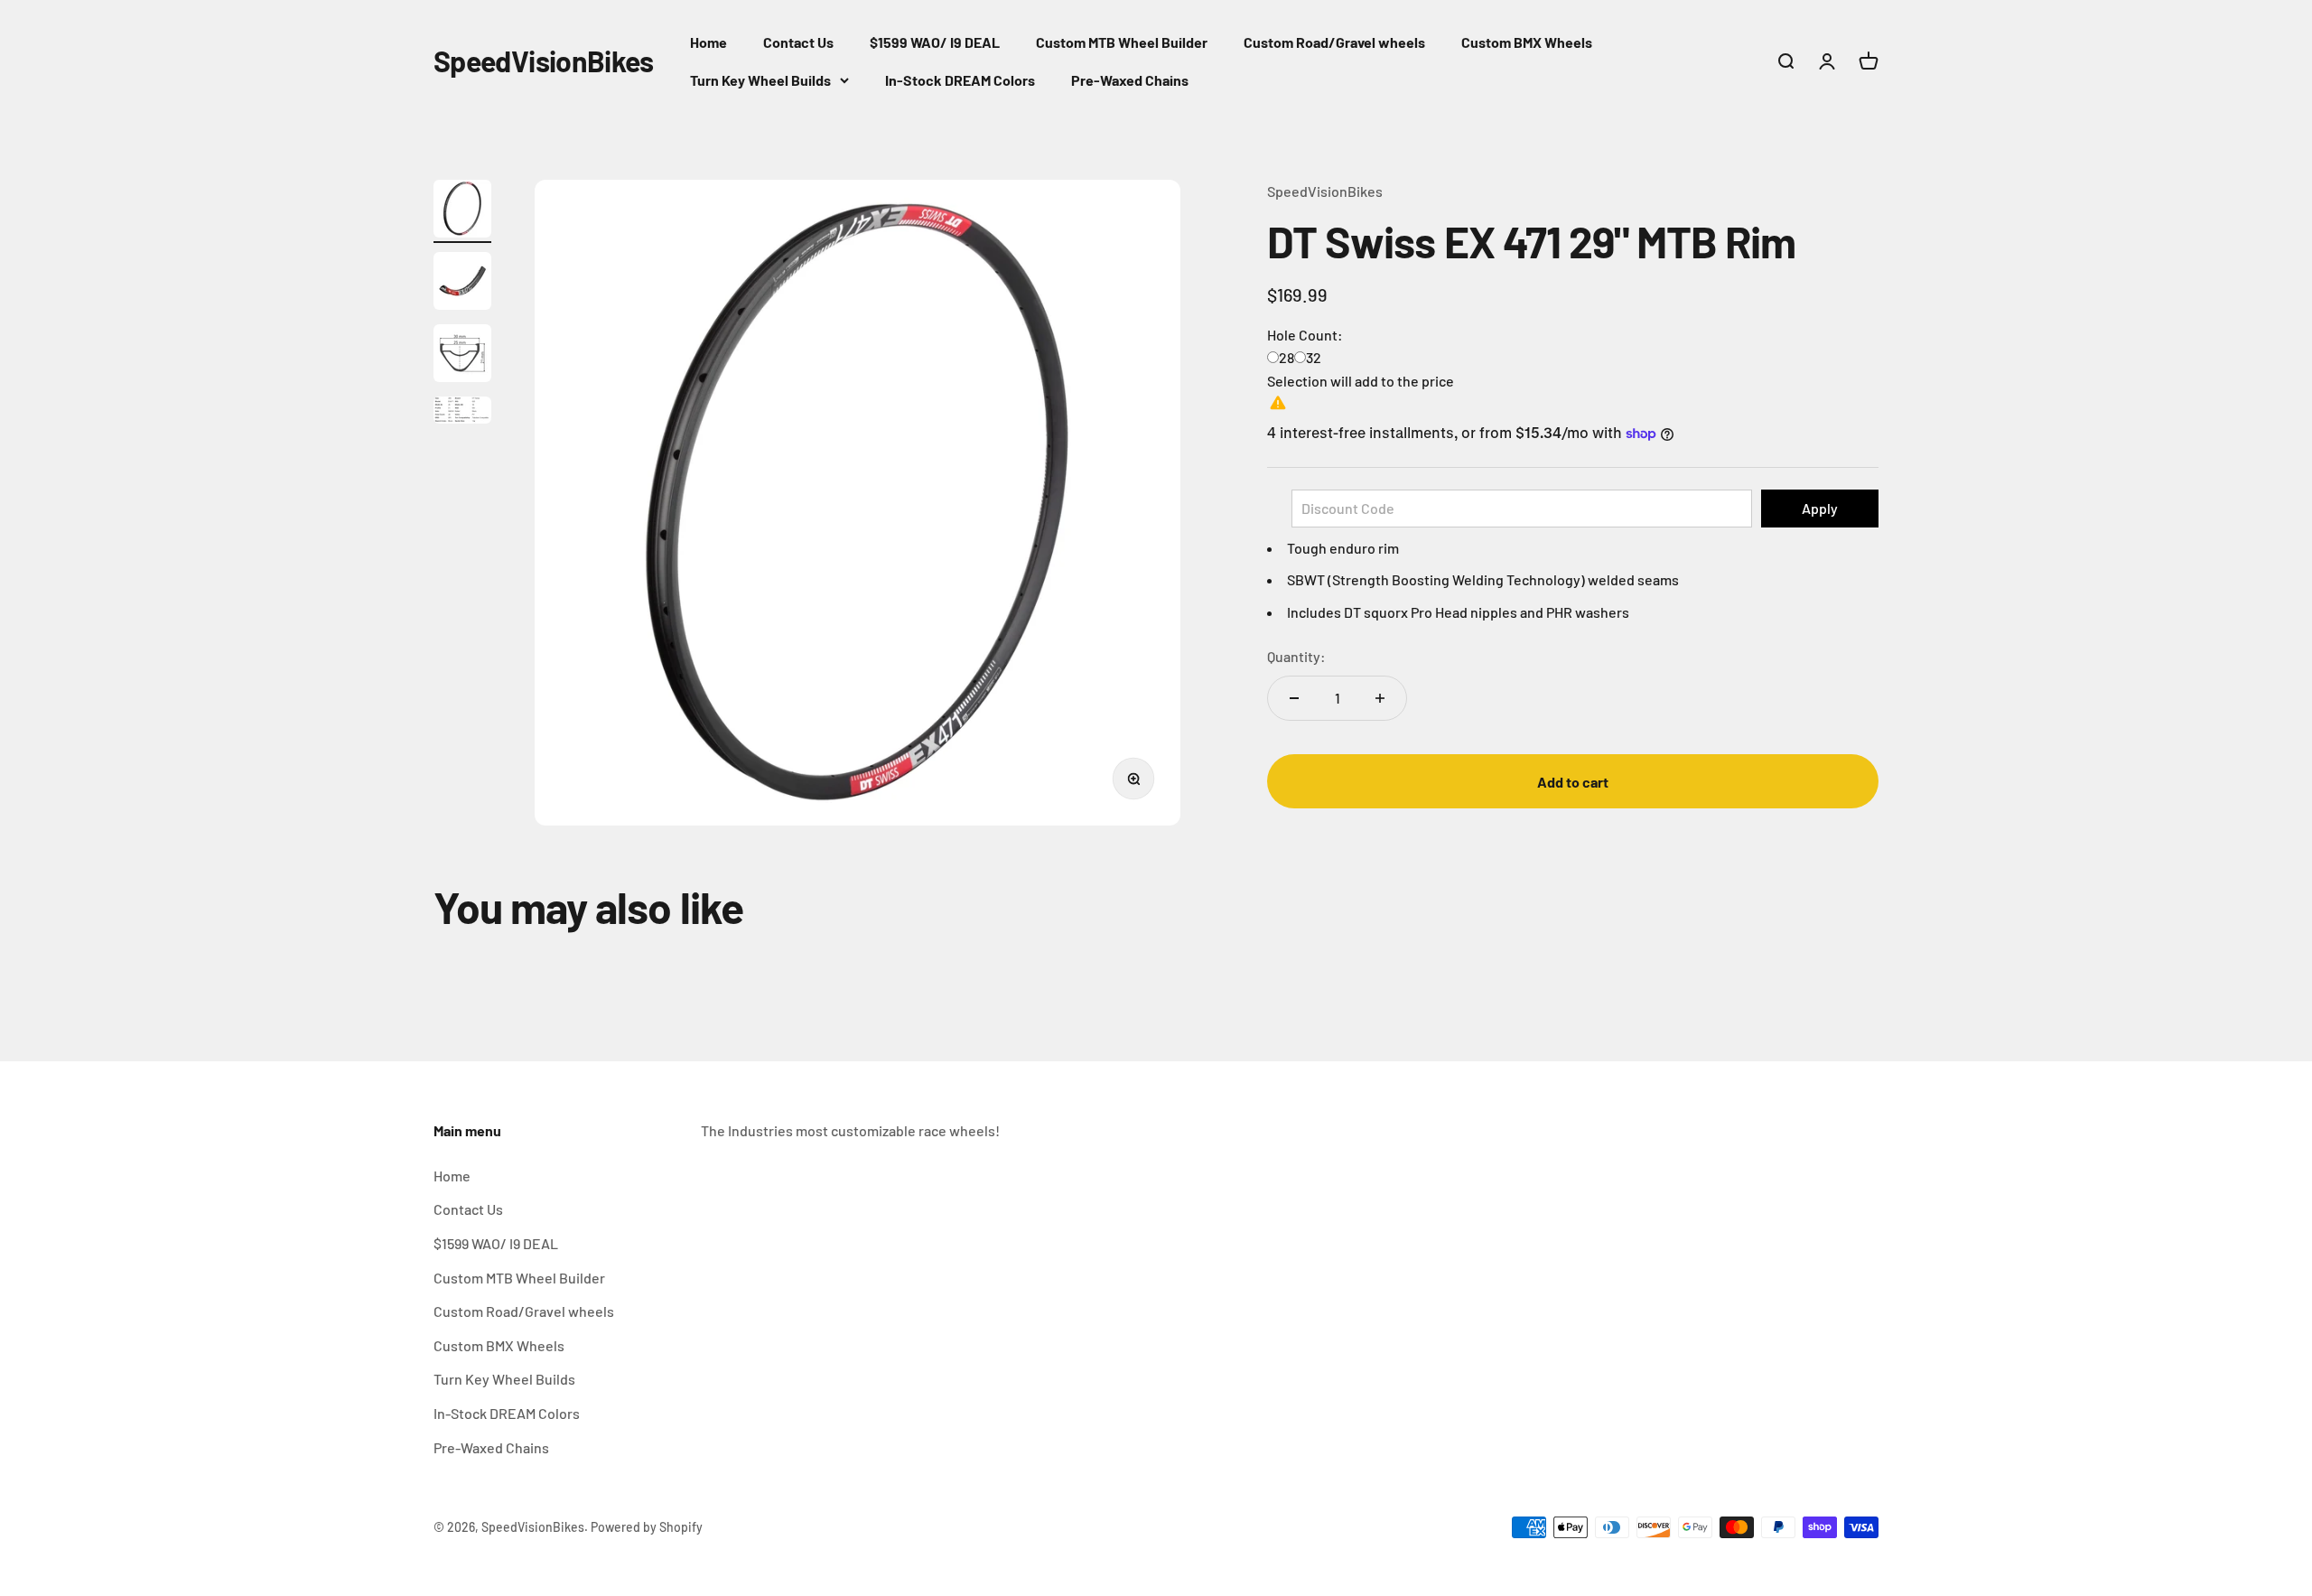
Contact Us (798, 42)
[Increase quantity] (1380, 698)
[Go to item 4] (462, 413)
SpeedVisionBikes (1325, 191)
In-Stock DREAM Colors (960, 80)
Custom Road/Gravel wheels (1334, 42)
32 (1314, 357)
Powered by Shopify (647, 1527)
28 (1287, 357)
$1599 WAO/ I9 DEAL (935, 42)
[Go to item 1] (462, 211)
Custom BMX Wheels (1527, 42)
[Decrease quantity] (1294, 698)
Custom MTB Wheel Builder (1122, 42)
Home (709, 42)
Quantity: (1296, 656)
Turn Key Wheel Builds (760, 80)
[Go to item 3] (462, 356)
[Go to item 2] (462, 284)
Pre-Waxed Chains (1130, 80)
